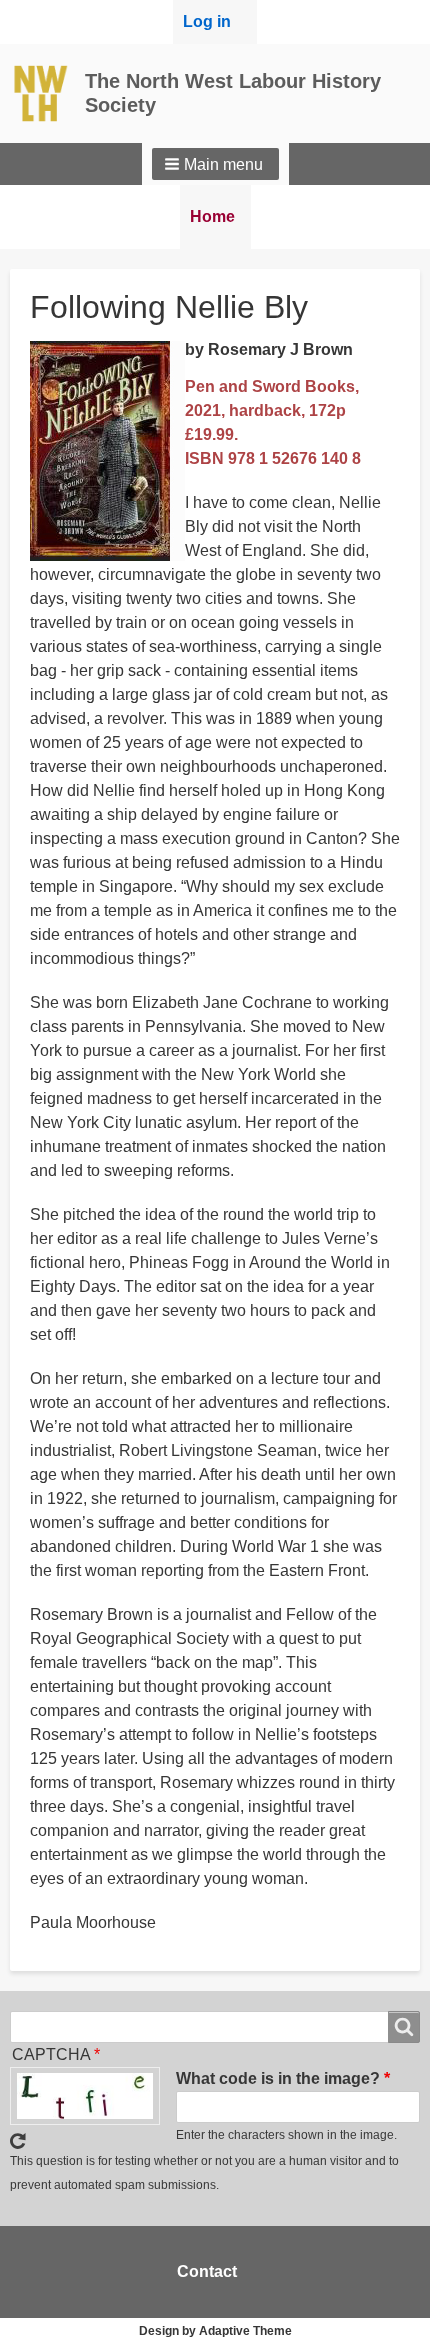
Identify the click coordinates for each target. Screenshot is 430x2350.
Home (212, 216)
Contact (207, 2271)
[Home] (47, 93)
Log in (207, 21)
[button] (215, 164)
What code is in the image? (278, 2078)
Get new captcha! (18, 2141)
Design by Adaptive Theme (215, 2331)
